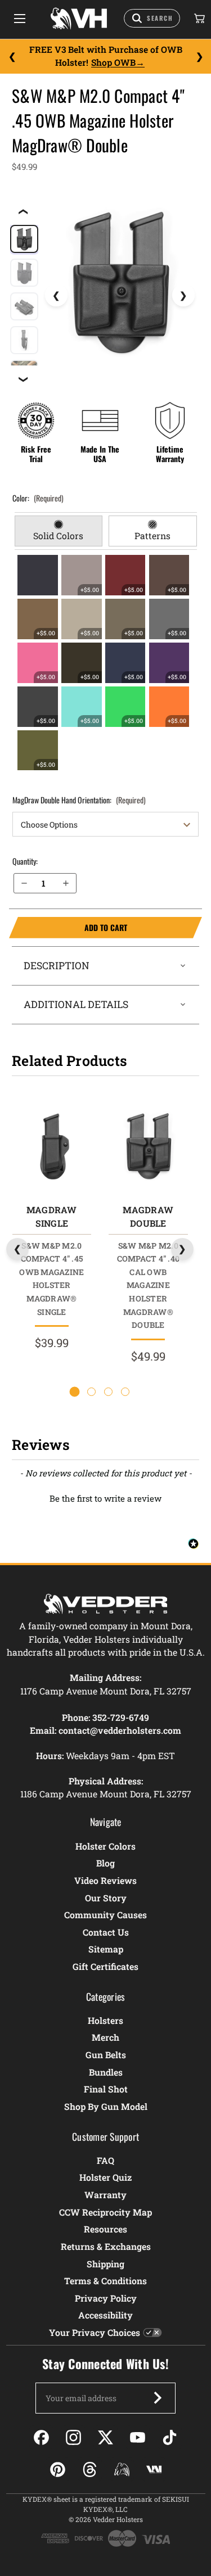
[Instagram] (73, 2437)
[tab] (59, 531)
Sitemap (106, 1949)
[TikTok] (170, 2437)
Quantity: (25, 861)
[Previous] (12, 56)
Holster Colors (105, 1846)
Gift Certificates (105, 1966)
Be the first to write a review (105, 1498)
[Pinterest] (58, 2469)
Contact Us (106, 1932)
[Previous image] (56, 295)
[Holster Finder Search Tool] (152, 18)
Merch (105, 2037)
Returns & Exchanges (106, 2246)
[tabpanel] (106, 663)
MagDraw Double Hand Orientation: (79, 800)
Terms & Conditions (105, 2281)
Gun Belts (106, 2055)
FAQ (105, 2160)
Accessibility (105, 2315)
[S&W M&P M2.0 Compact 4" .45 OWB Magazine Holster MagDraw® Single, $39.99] (51, 1145)
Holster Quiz (105, 2177)
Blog (105, 1863)
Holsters (105, 2020)
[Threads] (90, 2469)
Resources (105, 2229)
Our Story (106, 1898)
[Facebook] (41, 2437)
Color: (38, 498)
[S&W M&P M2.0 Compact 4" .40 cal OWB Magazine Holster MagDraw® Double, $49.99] (148, 1145)
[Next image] (183, 295)
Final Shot (106, 2089)
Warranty (105, 2195)
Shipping (105, 2264)
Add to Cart (68, 928)
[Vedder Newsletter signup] (158, 2398)
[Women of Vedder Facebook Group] (122, 2469)
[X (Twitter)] (105, 2437)
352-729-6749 (121, 1717)
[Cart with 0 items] (199, 19)
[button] (105, 1497)
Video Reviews (105, 1880)
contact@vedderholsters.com (120, 1730)
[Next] (199, 56)
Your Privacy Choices (95, 2332)
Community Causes (105, 1915)
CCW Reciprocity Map (105, 2212)
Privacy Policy (106, 2298)
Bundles (106, 2072)
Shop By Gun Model (106, 2106)
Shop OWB (113, 62)
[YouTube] (138, 2437)
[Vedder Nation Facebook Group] (154, 2469)
